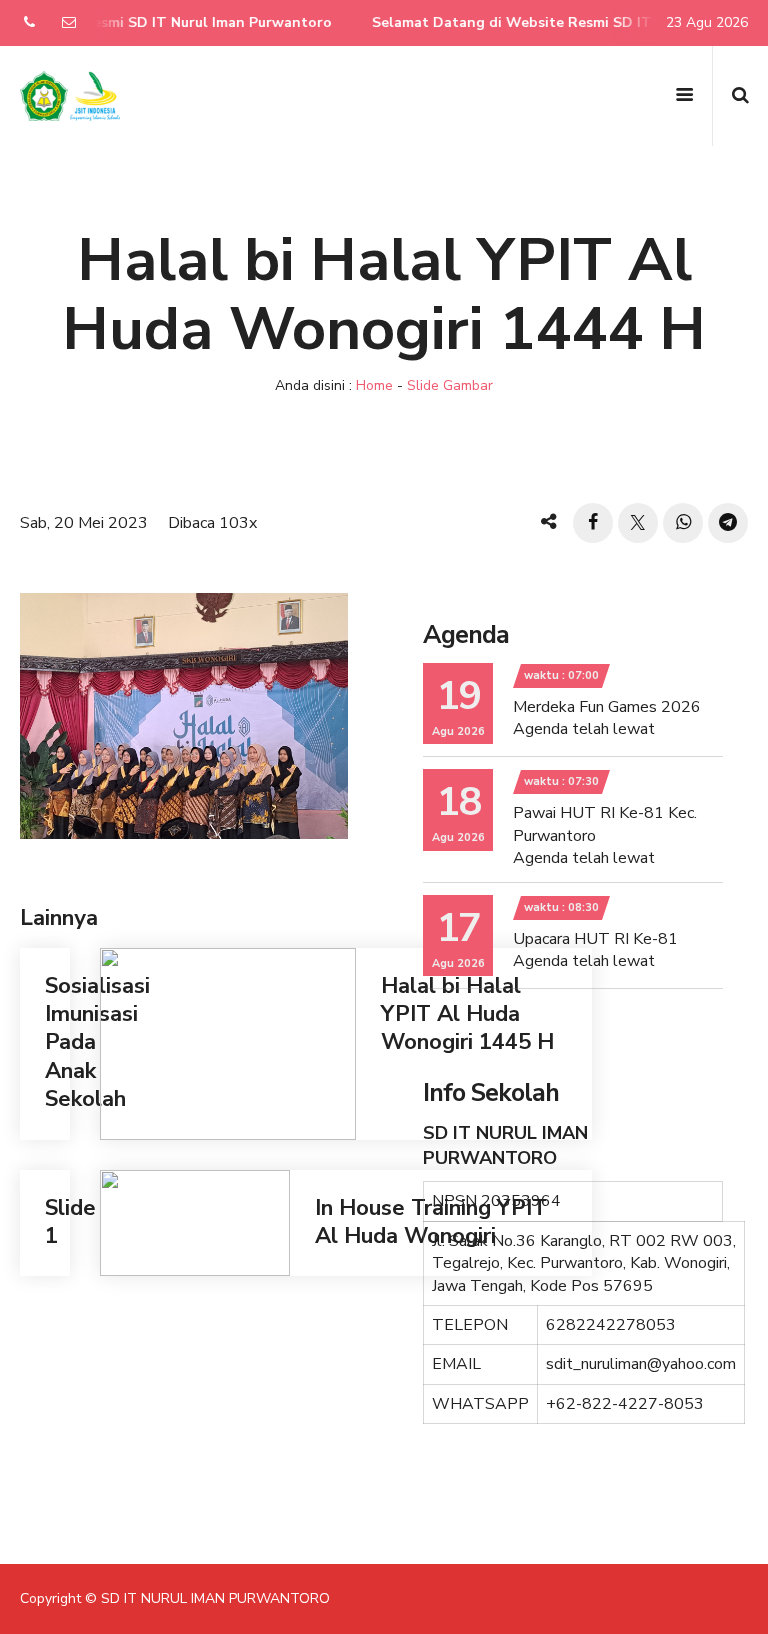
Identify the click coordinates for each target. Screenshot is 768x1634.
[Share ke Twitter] (638, 523)
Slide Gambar (450, 385)
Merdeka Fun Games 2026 (607, 707)
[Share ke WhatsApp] (683, 523)
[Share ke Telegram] (728, 523)
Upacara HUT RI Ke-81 (595, 939)
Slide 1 (70, 1222)
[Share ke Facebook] (593, 523)
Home (374, 385)
